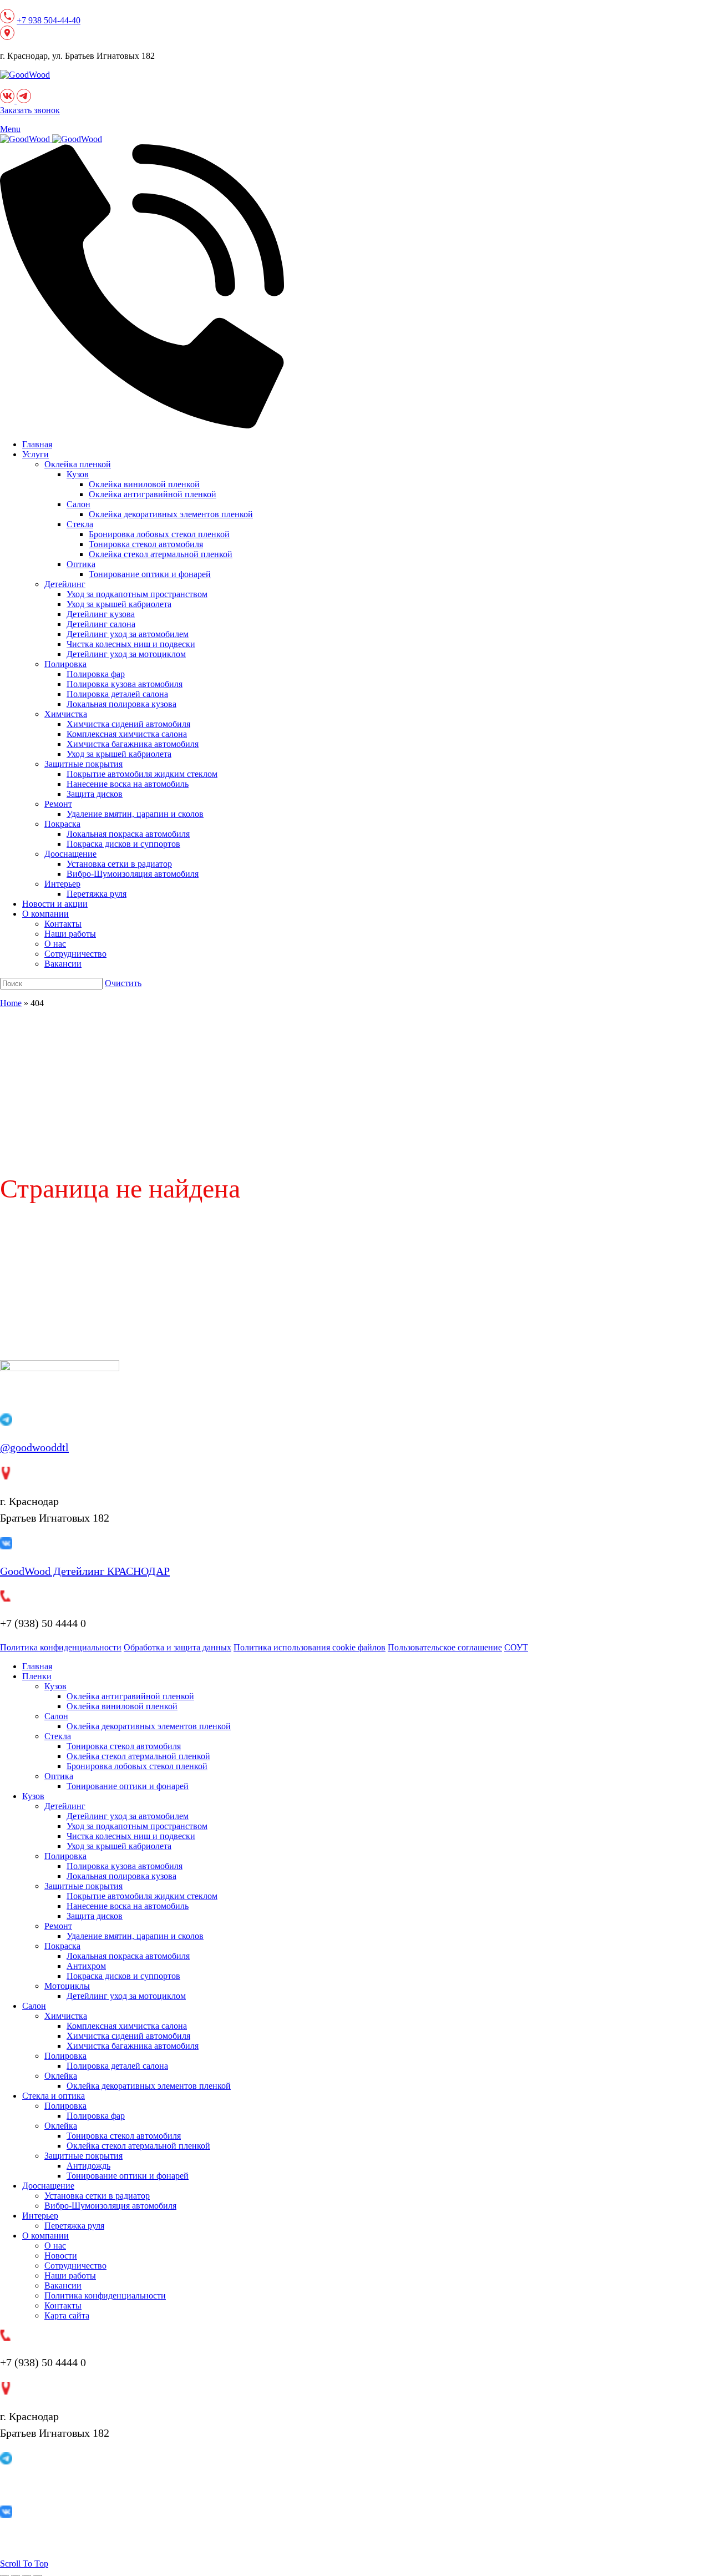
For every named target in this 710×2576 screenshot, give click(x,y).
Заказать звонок (30, 110)
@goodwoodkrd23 (41, 2486)
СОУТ (516, 1647)
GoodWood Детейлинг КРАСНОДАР (85, 1571)
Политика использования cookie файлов (310, 1647)
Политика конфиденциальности (61, 1647)
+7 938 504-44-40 (49, 20)
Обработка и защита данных (177, 1647)
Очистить (123, 983)
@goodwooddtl (34, 1447)
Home (11, 1003)
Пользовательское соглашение (445, 1647)
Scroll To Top (24, 2564)
